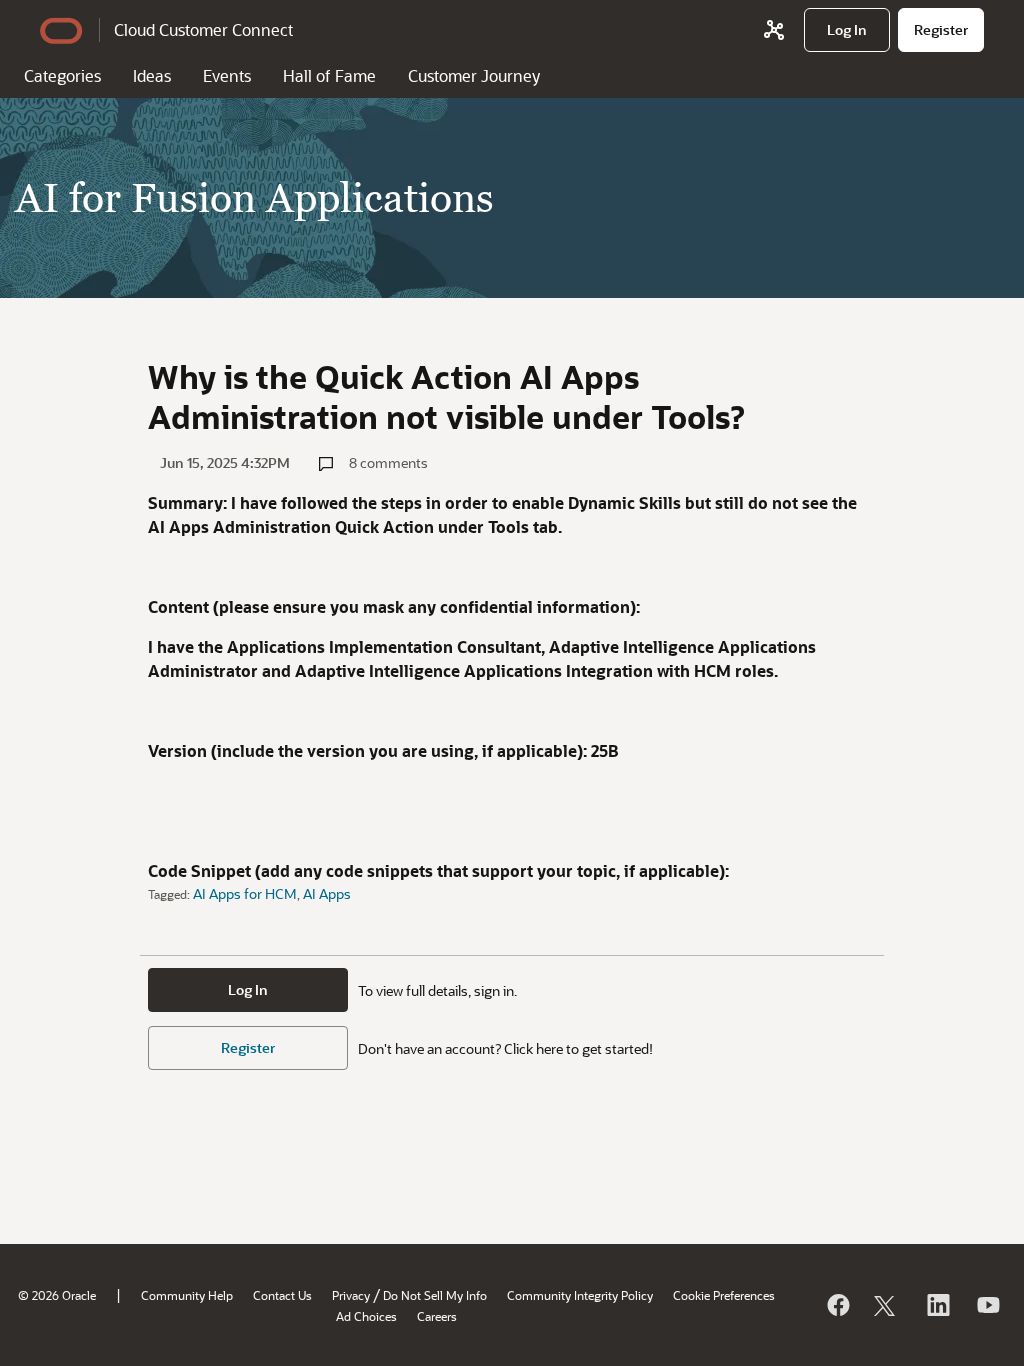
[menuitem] (847, 30)
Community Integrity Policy (580, 1295)
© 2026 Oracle (57, 1295)
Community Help (187, 1295)
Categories (62, 75)
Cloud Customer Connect (203, 29)
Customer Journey (474, 75)
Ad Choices (366, 1316)
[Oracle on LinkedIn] (937, 1305)
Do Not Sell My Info (435, 1295)
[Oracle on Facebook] (837, 1305)
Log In (248, 989)
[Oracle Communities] (774, 30)
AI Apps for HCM (245, 893)
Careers (437, 1316)
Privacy (351, 1295)
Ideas (152, 75)
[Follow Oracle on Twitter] (887, 1305)
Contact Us (282, 1295)
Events (227, 75)
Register (248, 1047)
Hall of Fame (329, 75)
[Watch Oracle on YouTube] (987, 1305)
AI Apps (327, 893)
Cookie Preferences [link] (724, 1295)
